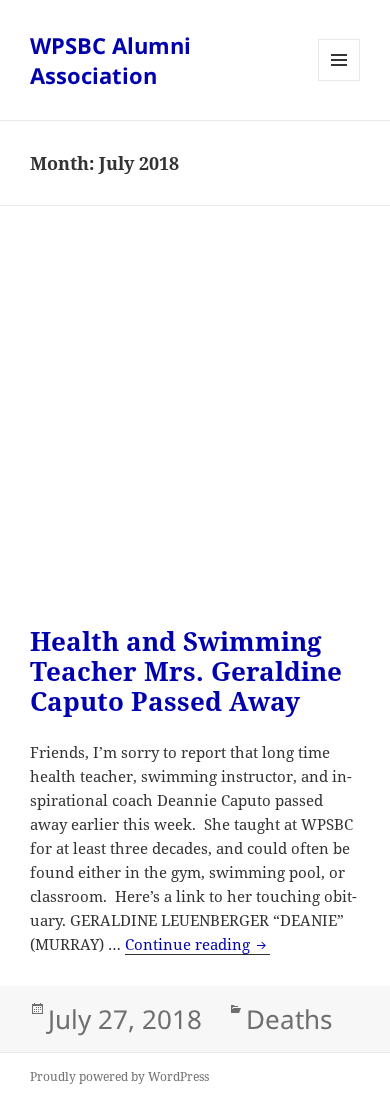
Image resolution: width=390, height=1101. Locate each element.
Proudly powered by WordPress (119, 1076)
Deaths (289, 1019)
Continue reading (197, 944)
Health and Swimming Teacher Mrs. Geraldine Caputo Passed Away (186, 671)
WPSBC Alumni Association (110, 60)
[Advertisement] (195, 431)
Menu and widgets (339, 80)
